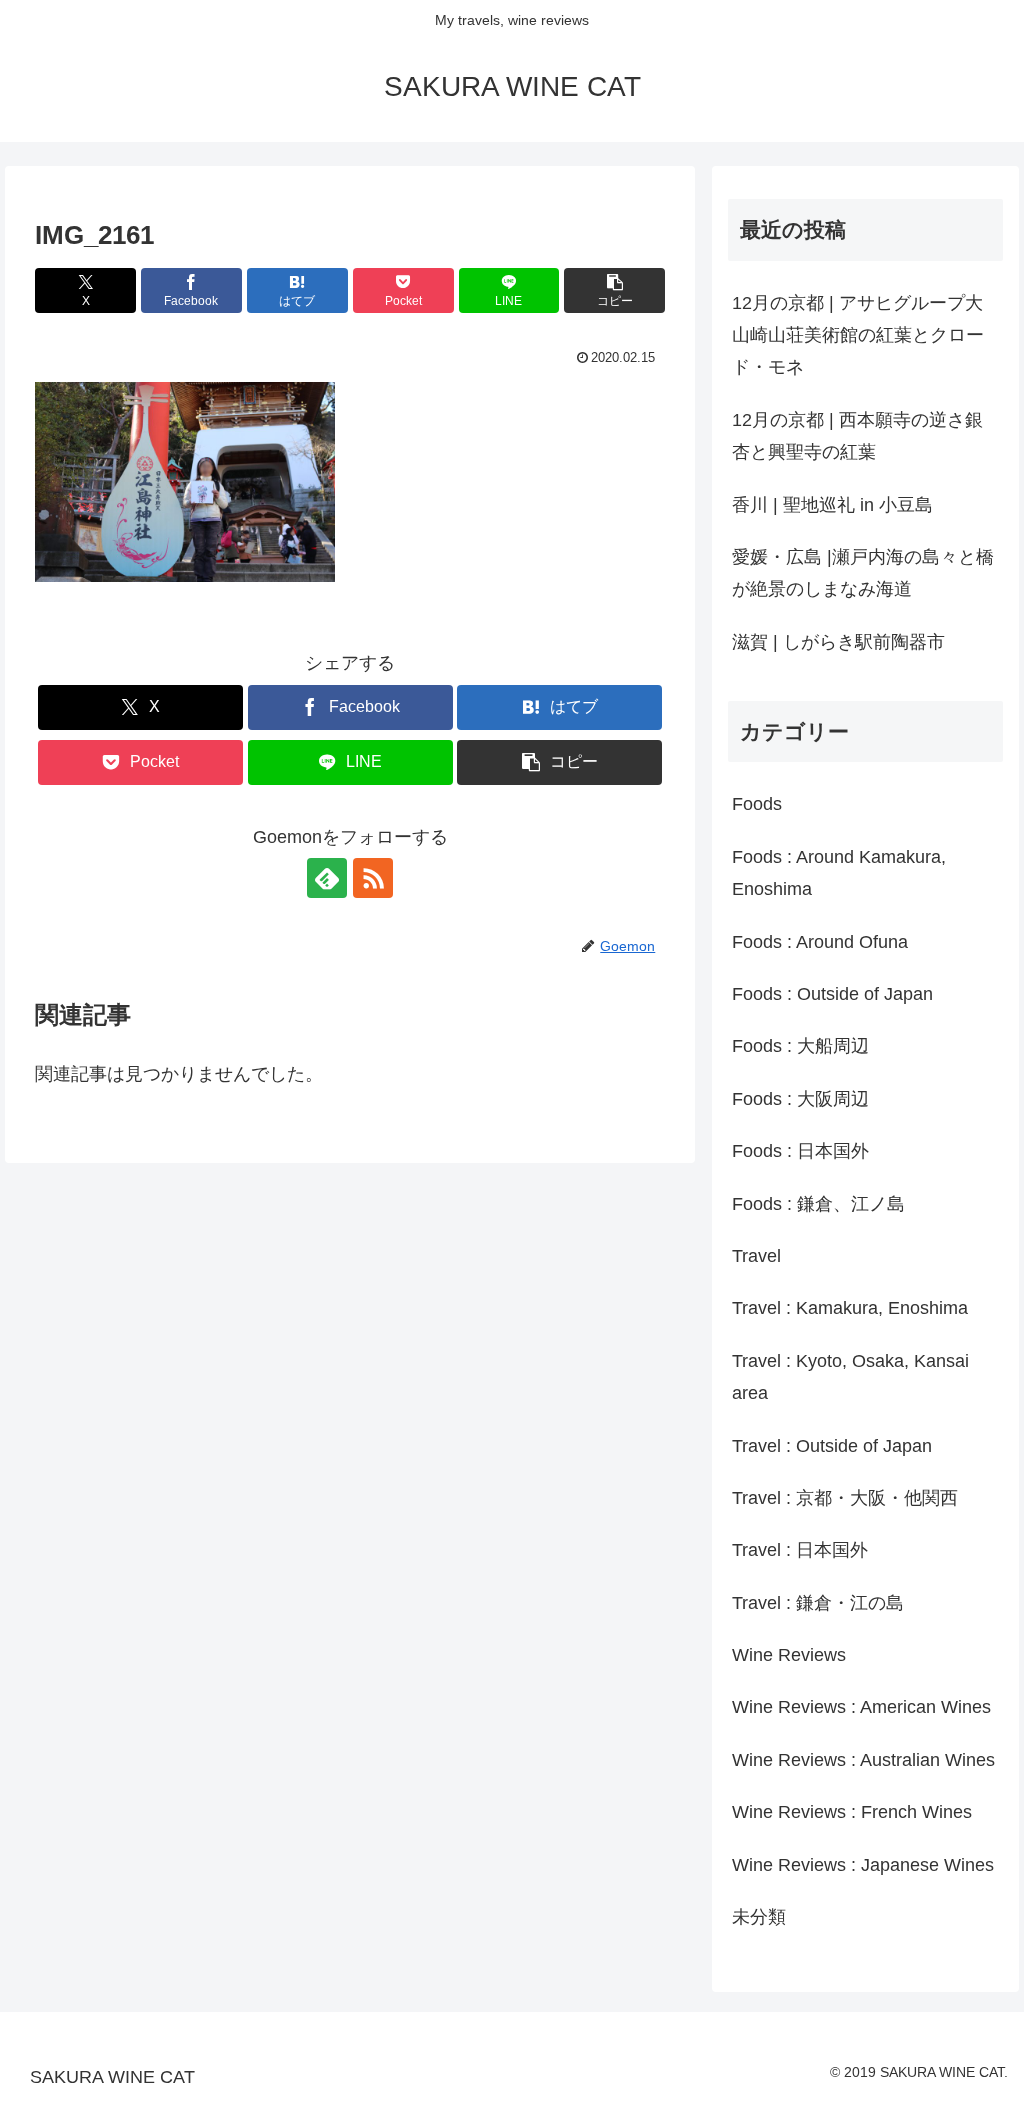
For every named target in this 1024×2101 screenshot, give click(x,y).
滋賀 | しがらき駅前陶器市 (838, 642)
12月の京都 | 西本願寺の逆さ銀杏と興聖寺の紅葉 (857, 436)
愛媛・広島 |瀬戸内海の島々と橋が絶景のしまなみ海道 (863, 573)
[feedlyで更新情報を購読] (327, 878)
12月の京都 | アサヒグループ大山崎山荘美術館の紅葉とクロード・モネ (858, 335)
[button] (614, 290)
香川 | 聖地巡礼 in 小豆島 (832, 505)
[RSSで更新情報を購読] (373, 878)
